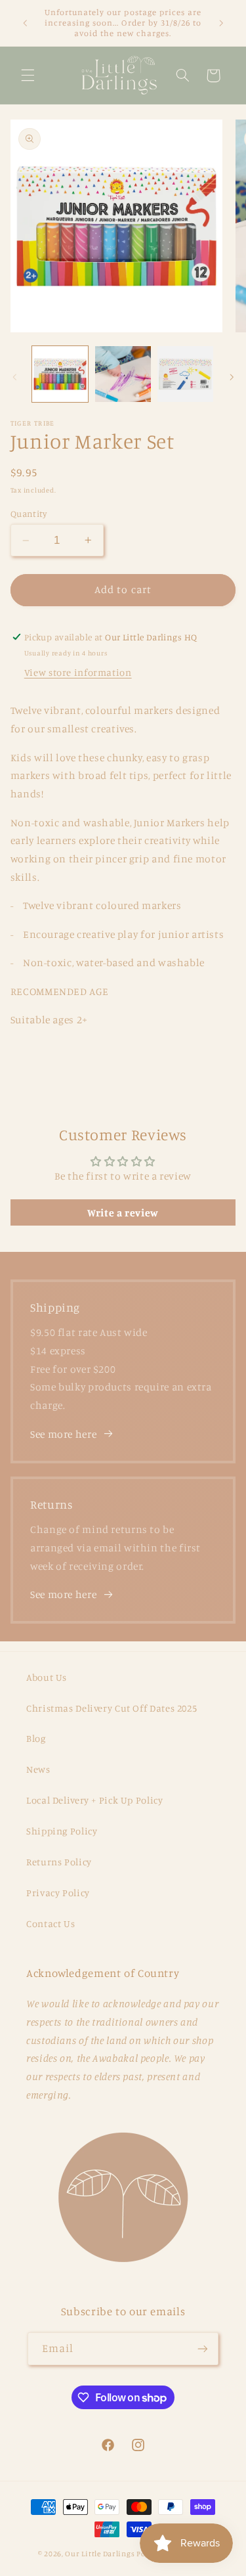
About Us (47, 1677)
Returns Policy (59, 1862)
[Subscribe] (203, 2348)
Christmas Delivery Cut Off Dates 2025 (112, 1708)
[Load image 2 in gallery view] (123, 374)
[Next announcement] (221, 23)
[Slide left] (14, 378)
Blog (36, 1738)
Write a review (123, 1212)
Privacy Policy (58, 1893)
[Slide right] (232, 378)
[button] (28, 76)
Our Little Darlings (100, 2554)
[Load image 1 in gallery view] (60, 374)
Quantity (29, 514)
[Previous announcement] (25, 23)
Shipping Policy (62, 1831)
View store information (78, 672)
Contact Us (51, 1923)
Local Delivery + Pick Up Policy (95, 1800)
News (38, 1769)
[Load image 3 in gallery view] (185, 374)
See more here (63, 1434)
